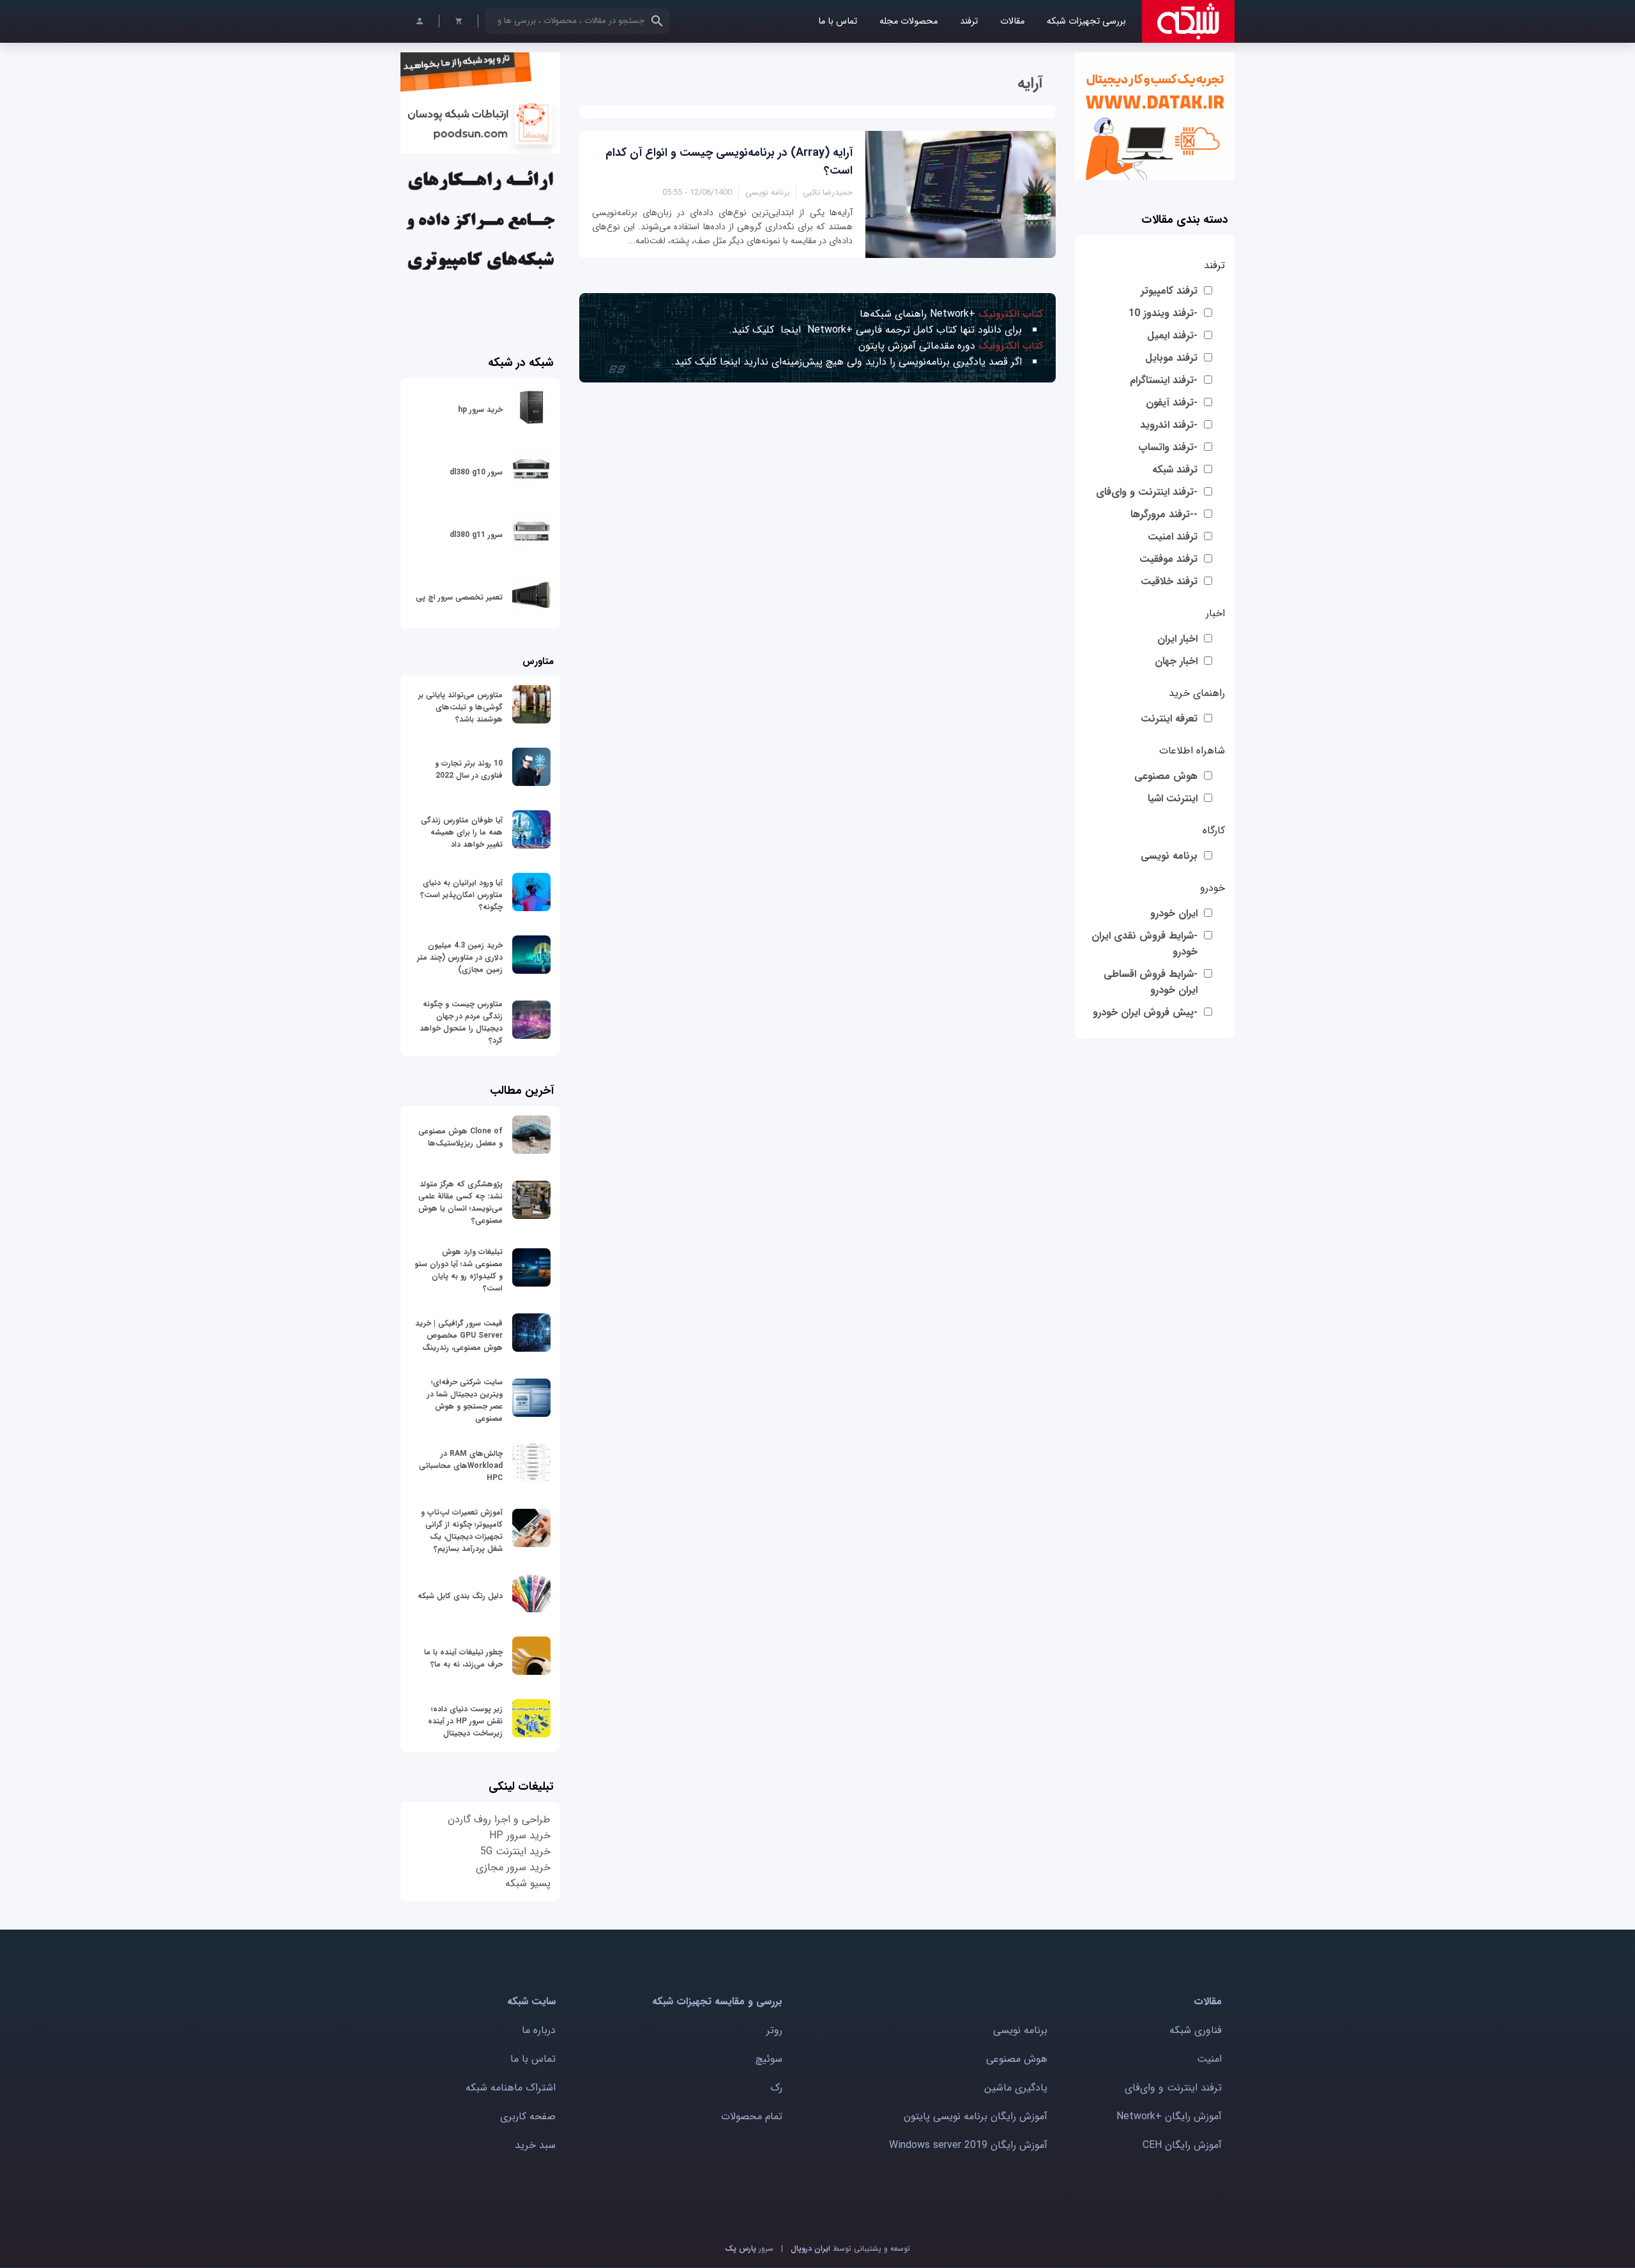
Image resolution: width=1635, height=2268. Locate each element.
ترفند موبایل (1171, 358)
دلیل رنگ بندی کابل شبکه (460, 1596)
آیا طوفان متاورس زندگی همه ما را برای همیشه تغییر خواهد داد (462, 832)
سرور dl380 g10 (476, 472)
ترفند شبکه (1175, 470)
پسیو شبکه (528, 1883)
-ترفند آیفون (1172, 403)
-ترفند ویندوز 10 (1163, 313)
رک (776, 2088)
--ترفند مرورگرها (1164, 514)
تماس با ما (838, 21)
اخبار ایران (1177, 639)
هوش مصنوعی (1166, 776)
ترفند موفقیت (1168, 559)
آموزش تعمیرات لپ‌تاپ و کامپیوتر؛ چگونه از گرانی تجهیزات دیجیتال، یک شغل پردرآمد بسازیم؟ (462, 1531)
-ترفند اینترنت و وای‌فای (1147, 492)
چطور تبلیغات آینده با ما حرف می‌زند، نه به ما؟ (463, 1658)
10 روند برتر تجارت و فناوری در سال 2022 (469, 769)
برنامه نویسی (1169, 856)
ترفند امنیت (1173, 537)
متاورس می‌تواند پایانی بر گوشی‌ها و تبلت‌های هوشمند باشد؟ (460, 707)
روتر (774, 2030)
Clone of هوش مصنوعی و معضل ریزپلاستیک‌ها (460, 1137)
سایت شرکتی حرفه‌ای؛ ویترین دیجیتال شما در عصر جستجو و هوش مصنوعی (465, 1400)
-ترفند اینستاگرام (1164, 380)
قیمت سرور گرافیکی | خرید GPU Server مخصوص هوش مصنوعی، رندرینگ (459, 1335)
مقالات (1012, 21)
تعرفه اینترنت (1169, 719)
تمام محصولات (752, 2116)
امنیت (1209, 2059)
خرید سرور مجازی (513, 1867)
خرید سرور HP (520, 1835)
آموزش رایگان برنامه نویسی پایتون (976, 2116)
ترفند (969, 21)
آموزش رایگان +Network (1169, 2116)
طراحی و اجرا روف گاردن (499, 1819)
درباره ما (539, 2030)
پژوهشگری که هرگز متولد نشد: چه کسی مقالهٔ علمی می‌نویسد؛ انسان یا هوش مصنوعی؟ (460, 1202)
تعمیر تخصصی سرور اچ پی (459, 597)
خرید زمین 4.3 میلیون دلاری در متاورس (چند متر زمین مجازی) (460, 957)
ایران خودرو (1174, 913)
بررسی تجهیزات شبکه (1086, 21)
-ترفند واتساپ (1168, 447)
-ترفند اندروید (1169, 425)
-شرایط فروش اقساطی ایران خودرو (1151, 982)
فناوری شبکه (1196, 2030)
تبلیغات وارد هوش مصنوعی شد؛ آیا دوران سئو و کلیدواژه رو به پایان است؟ (459, 1270)
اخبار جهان (1176, 661)
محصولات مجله (909, 21)
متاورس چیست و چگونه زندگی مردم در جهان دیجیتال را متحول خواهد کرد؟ (461, 1022)
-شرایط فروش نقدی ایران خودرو (1144, 944)
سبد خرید (535, 2145)
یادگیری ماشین (1016, 2088)
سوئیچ (769, 2059)
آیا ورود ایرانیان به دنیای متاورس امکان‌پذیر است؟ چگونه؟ (461, 895)
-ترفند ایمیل (1172, 336)
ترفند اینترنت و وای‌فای (1173, 2088)
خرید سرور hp (480, 410)
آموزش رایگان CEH (1182, 2145)
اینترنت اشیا (1173, 798)
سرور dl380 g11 (476, 535)
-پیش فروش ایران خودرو (1145, 1012)
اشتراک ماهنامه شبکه (511, 2088)
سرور (749, 2249)
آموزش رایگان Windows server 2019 (968, 2145)
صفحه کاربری (528, 2116)
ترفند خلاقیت (1169, 581)
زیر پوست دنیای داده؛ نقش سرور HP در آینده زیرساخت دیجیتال (465, 1721)
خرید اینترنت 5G (515, 1851)
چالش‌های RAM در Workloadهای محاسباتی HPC (461, 1466)
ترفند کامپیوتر (1169, 291)
